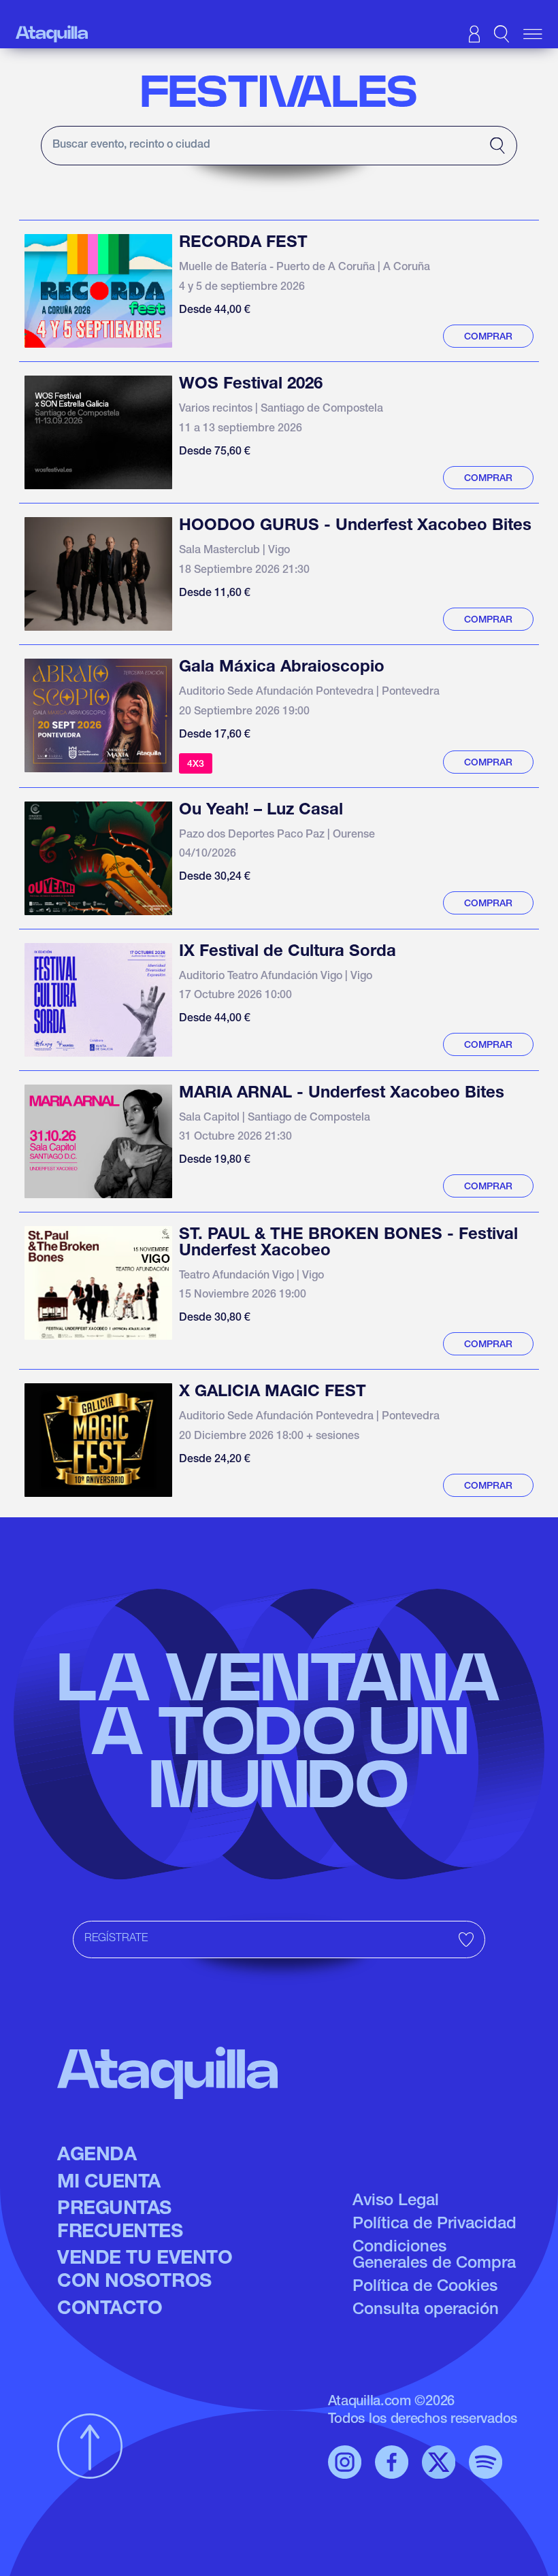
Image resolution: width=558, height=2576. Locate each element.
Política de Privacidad (434, 2225)
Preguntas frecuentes (120, 2222)
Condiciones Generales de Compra (434, 2256)
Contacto (110, 2310)
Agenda (97, 2156)
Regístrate (116, 1939)
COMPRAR (488, 337)
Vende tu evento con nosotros (145, 2271)
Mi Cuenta (109, 2183)
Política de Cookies (425, 2288)
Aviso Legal (396, 2202)
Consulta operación (426, 2311)
